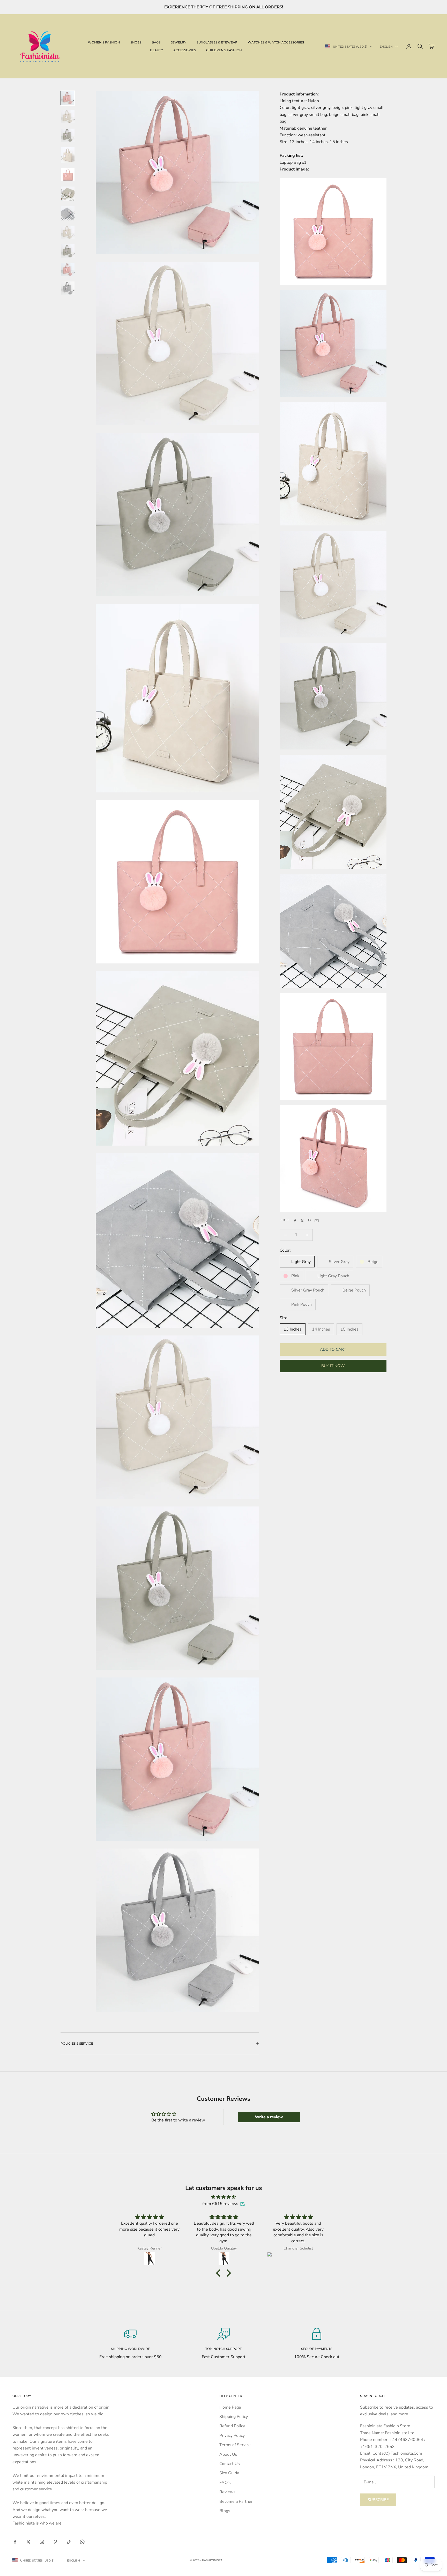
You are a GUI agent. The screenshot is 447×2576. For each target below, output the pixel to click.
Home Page (230, 2407)
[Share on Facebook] (295, 1221)
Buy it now (333, 1366)
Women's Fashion (104, 42)
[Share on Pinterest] (309, 1221)
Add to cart (333, 1349)
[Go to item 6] (68, 194)
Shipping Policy (234, 2417)
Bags (156, 42)
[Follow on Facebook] (15, 2542)
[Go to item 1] (68, 98)
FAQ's (225, 2483)
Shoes (136, 42)
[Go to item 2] (68, 117)
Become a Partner (236, 2501)
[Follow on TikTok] (69, 2542)
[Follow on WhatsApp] (82, 2542)
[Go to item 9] (68, 251)
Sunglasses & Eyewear (217, 42)
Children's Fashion (224, 50)
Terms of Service (235, 2445)
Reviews (227, 2492)
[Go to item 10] (68, 270)
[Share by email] (317, 1221)
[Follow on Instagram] (42, 2542)
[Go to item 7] (68, 213)
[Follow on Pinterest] (55, 2542)
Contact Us (230, 2464)
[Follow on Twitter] (28, 2542)
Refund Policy (232, 2426)
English (386, 47)
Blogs (225, 2511)
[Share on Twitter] (302, 1221)
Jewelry (178, 42)
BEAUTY (157, 50)
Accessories (185, 50)
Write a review (269, 2117)
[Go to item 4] (68, 155)
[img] (224, 2197)
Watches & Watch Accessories (276, 42)
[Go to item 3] (68, 135)
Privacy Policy (232, 2436)
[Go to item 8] (68, 232)
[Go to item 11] (68, 288)
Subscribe (378, 2500)
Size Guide (229, 2473)
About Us (228, 2454)
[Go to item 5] (68, 175)
